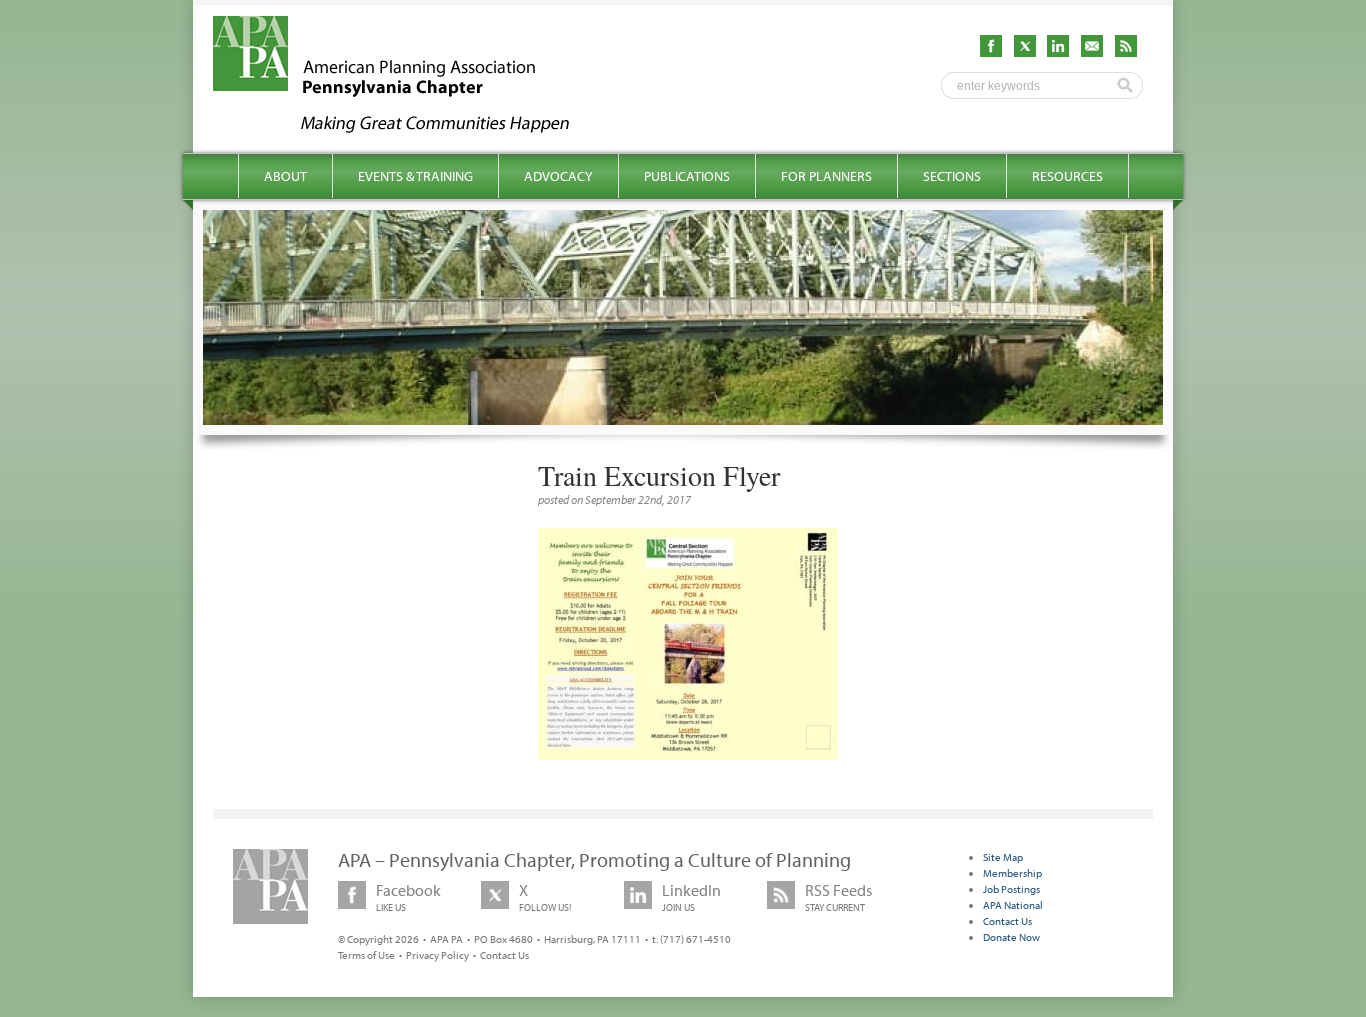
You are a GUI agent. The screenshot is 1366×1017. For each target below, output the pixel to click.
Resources (1067, 176)
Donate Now (1011, 937)
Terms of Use (366, 955)
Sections (952, 176)
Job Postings (1011, 889)
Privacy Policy (437, 955)
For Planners (826, 176)
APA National (1013, 905)
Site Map (1003, 857)
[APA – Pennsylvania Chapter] (409, 127)
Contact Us (504, 955)
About (285, 176)
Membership (1012, 873)
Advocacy (558, 176)
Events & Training (415, 176)
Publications (687, 176)
